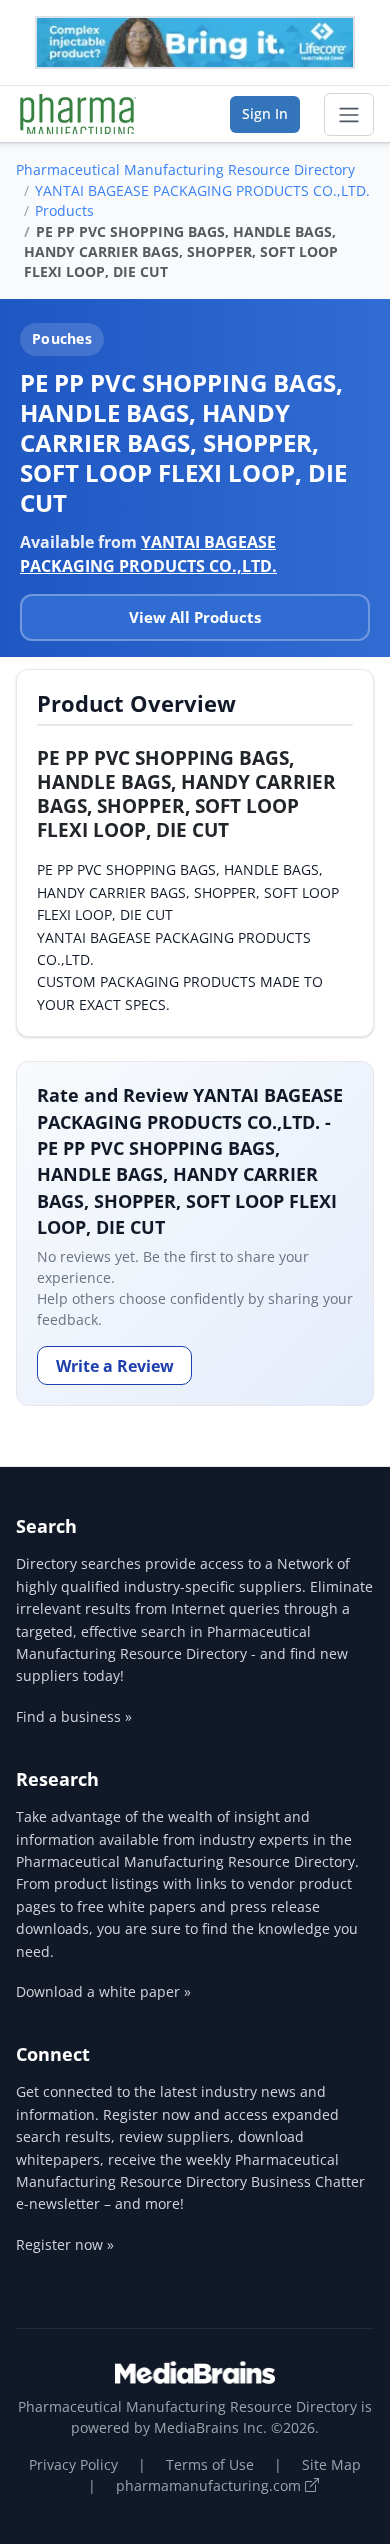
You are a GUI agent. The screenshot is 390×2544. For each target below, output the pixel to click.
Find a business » (74, 1716)
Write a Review (115, 1366)
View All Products (195, 617)
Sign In (265, 113)
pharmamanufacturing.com (210, 2485)
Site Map (331, 2464)
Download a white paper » (103, 1991)
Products (64, 210)
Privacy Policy (73, 2464)
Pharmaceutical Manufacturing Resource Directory (185, 169)
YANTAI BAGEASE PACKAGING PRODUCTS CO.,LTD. (202, 190)
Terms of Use (210, 2464)
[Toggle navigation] (349, 115)
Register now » (65, 2244)
